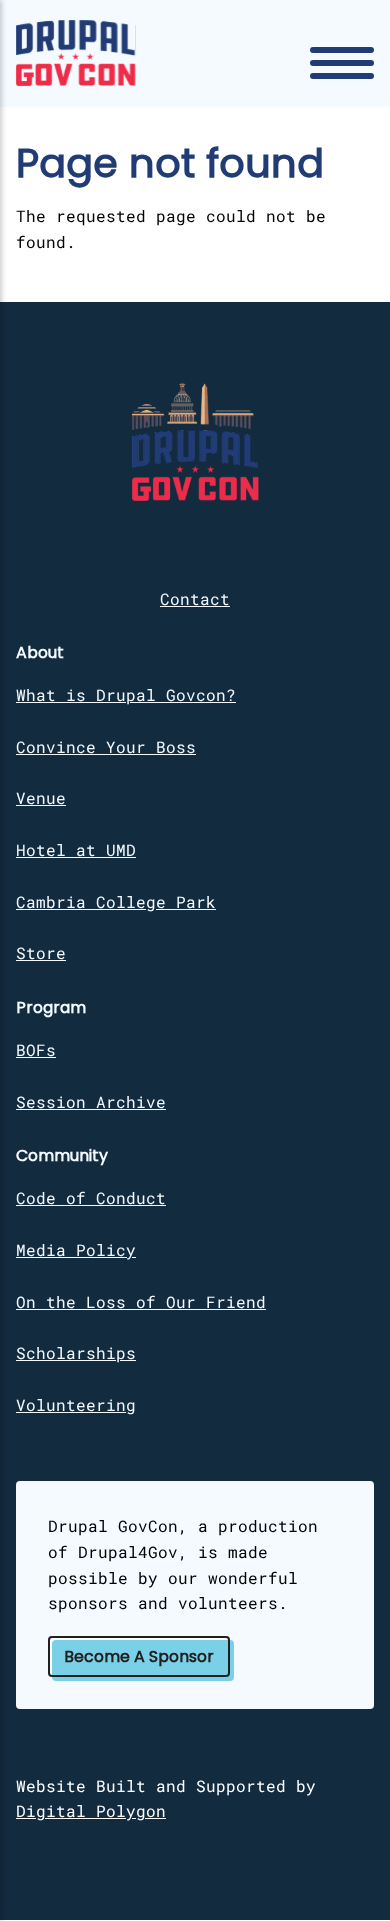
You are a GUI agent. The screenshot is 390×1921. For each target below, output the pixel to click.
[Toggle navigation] (342, 63)
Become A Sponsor (139, 1656)
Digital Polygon (91, 1810)
